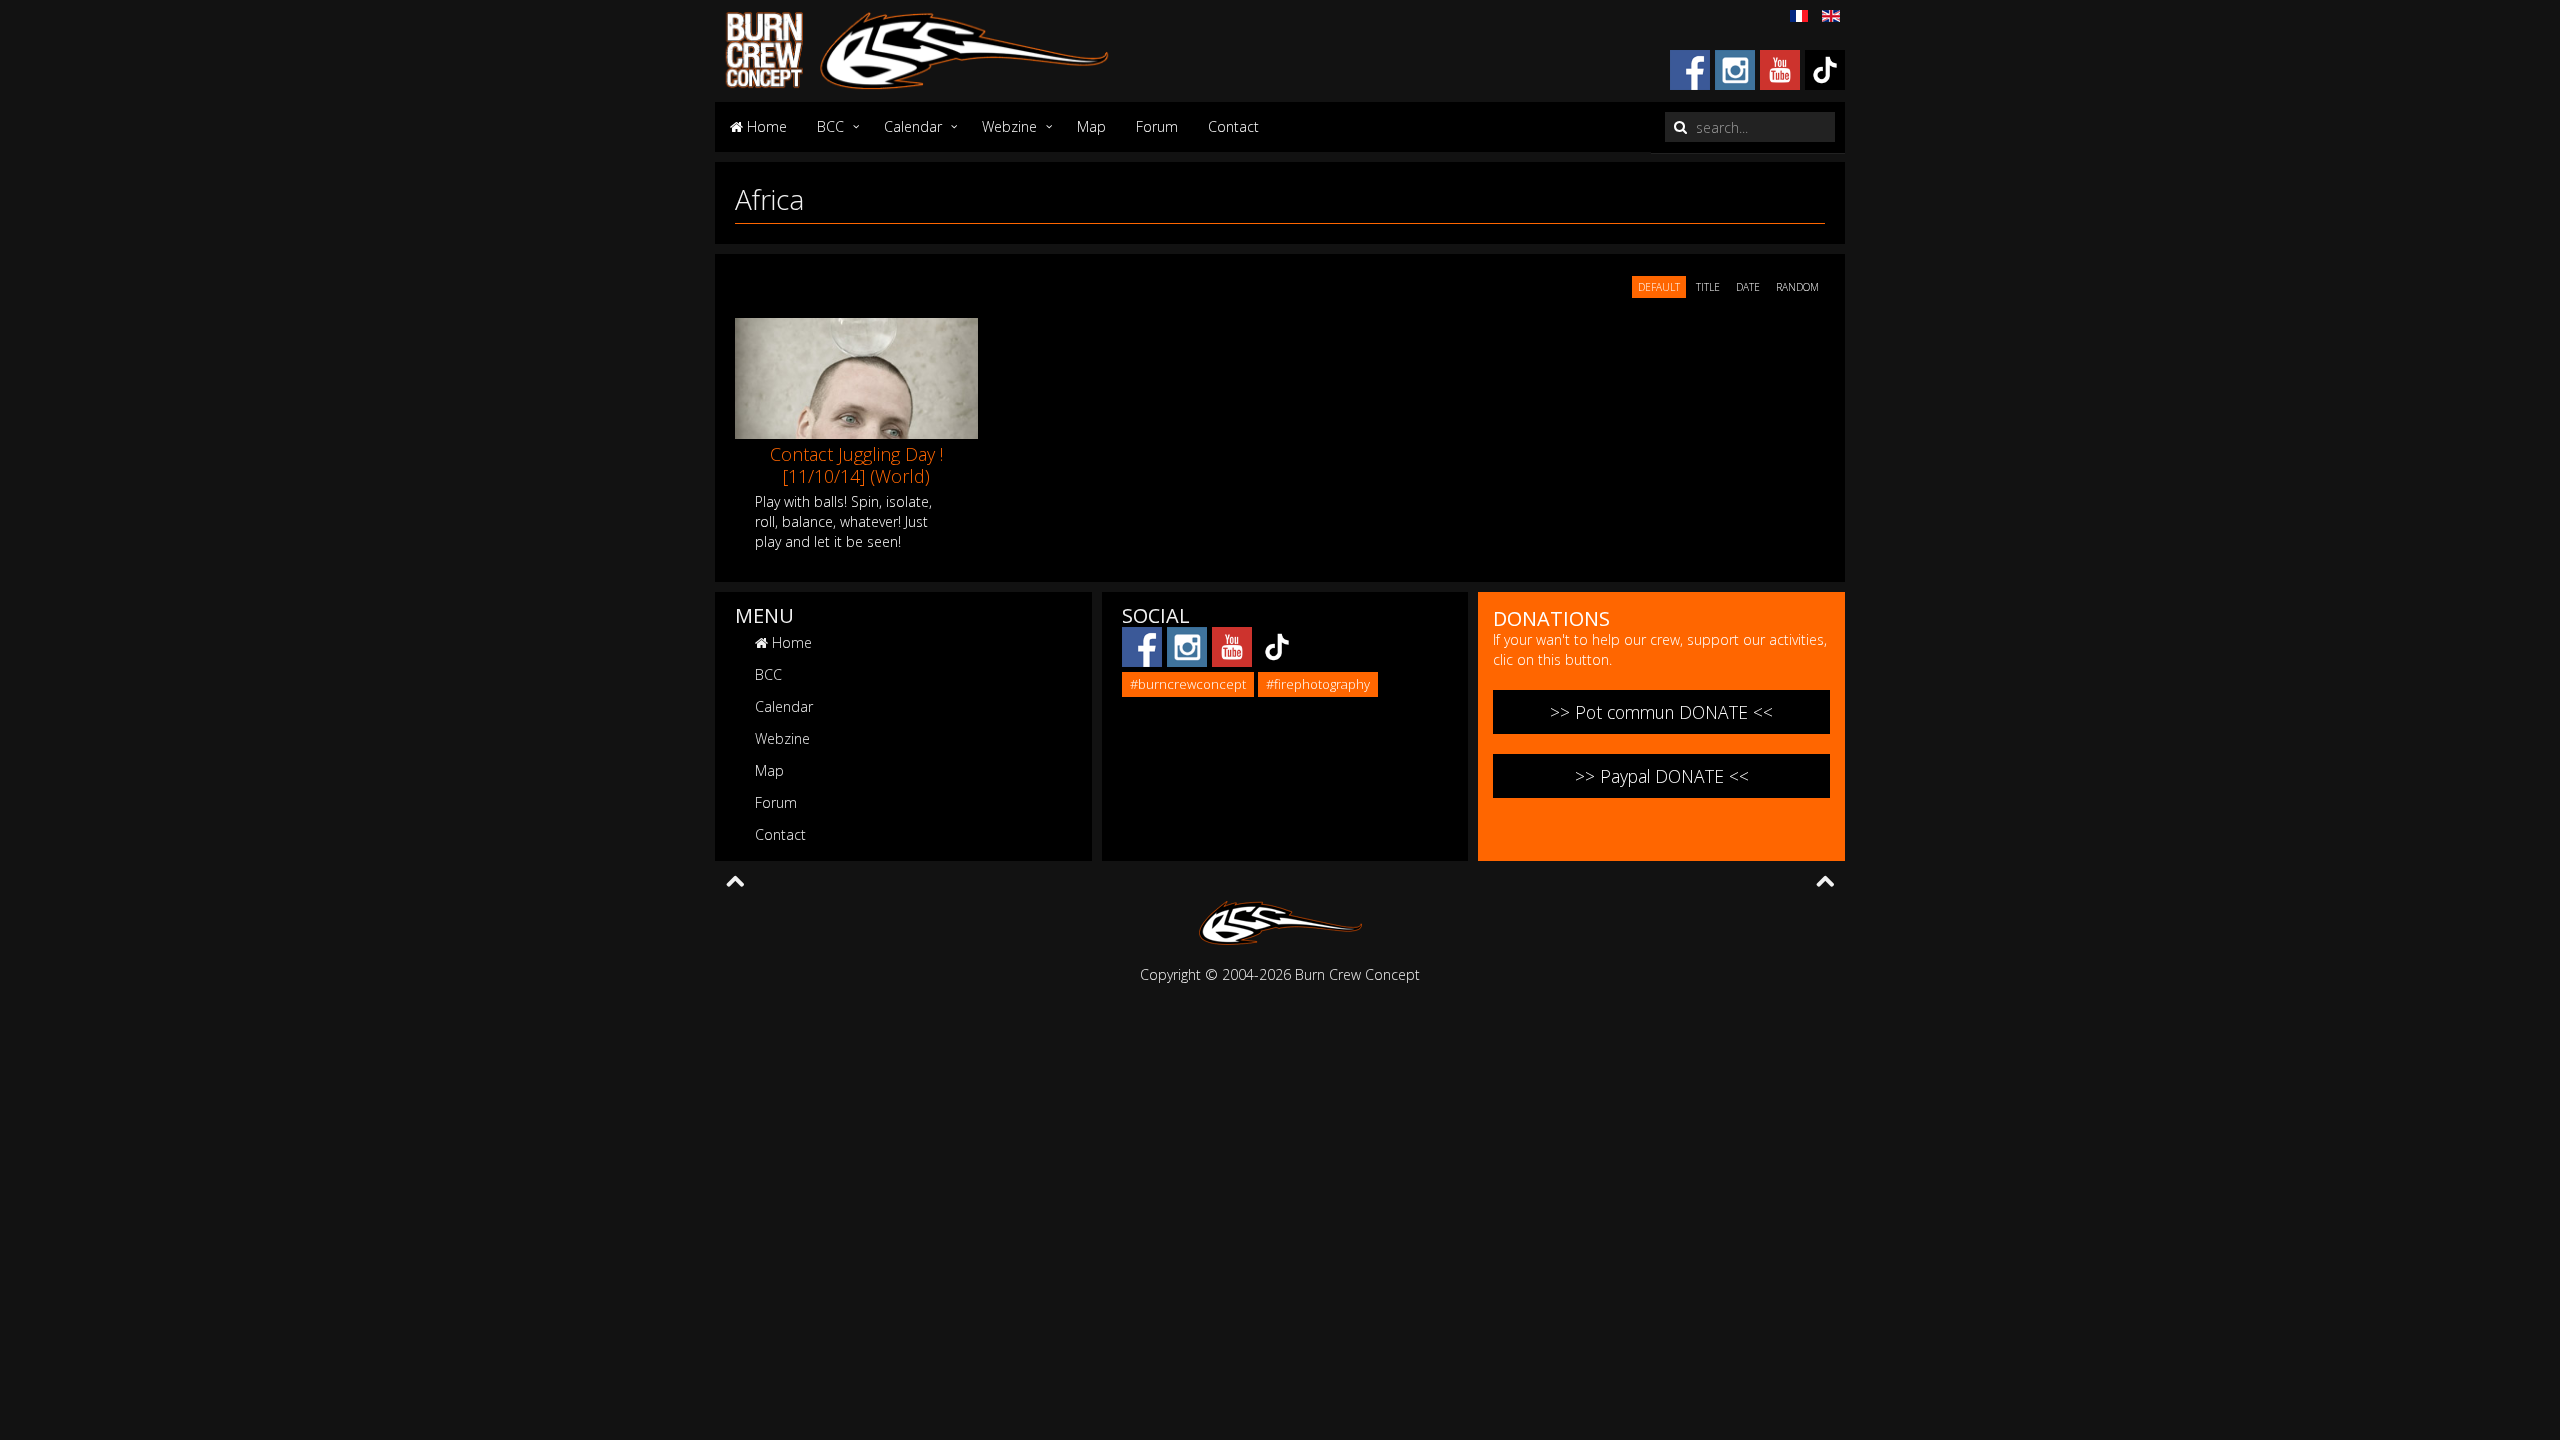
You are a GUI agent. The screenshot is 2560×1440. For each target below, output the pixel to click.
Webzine (1009, 126)
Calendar (913, 126)
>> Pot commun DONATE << (1661, 712)
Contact (1233, 126)
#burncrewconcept (1188, 684)
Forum (1157, 126)
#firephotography (1318, 684)
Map (1091, 126)
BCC (830, 126)
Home (765, 126)
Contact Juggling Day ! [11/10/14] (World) (856, 465)
